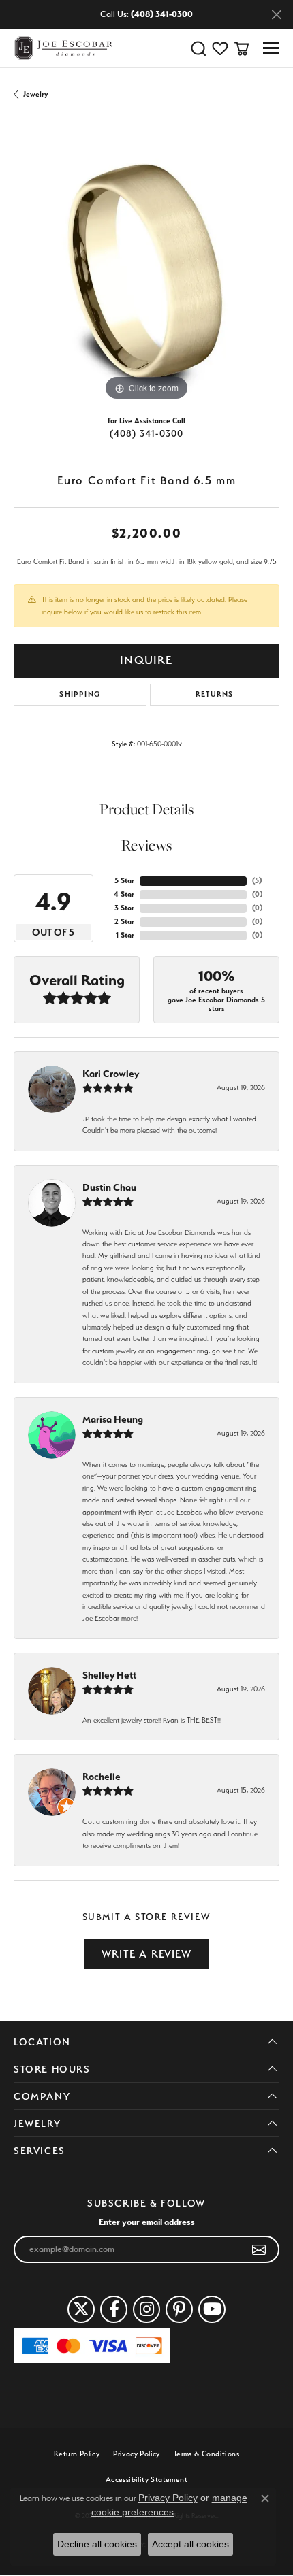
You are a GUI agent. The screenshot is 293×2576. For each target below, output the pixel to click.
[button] (198, 48)
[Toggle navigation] (271, 48)
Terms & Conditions (206, 2454)
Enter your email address (147, 2222)
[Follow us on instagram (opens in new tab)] (146, 2309)
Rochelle (102, 1777)
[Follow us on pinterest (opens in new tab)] (179, 2309)
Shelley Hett (109, 1675)
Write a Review (146, 1954)
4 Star (124, 894)
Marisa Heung (113, 1419)
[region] (146, 271)
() (257, 881)
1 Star (125, 935)
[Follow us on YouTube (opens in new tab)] (212, 2309)
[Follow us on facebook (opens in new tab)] (114, 2309)
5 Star (124, 881)
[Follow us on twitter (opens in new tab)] (81, 2309)
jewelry (36, 94)
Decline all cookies (97, 2544)
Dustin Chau (109, 1187)
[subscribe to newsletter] (259, 2249)
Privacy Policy (137, 2454)
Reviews (146, 845)
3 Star (124, 908)
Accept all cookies (190, 2544)
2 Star (124, 922)
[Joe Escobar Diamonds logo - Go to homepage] (63, 48)
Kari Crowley (111, 1074)
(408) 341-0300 (147, 433)
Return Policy (77, 2454)
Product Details (146, 809)
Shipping (80, 694)
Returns (214, 694)
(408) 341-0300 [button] (162, 14)
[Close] (276, 15)
